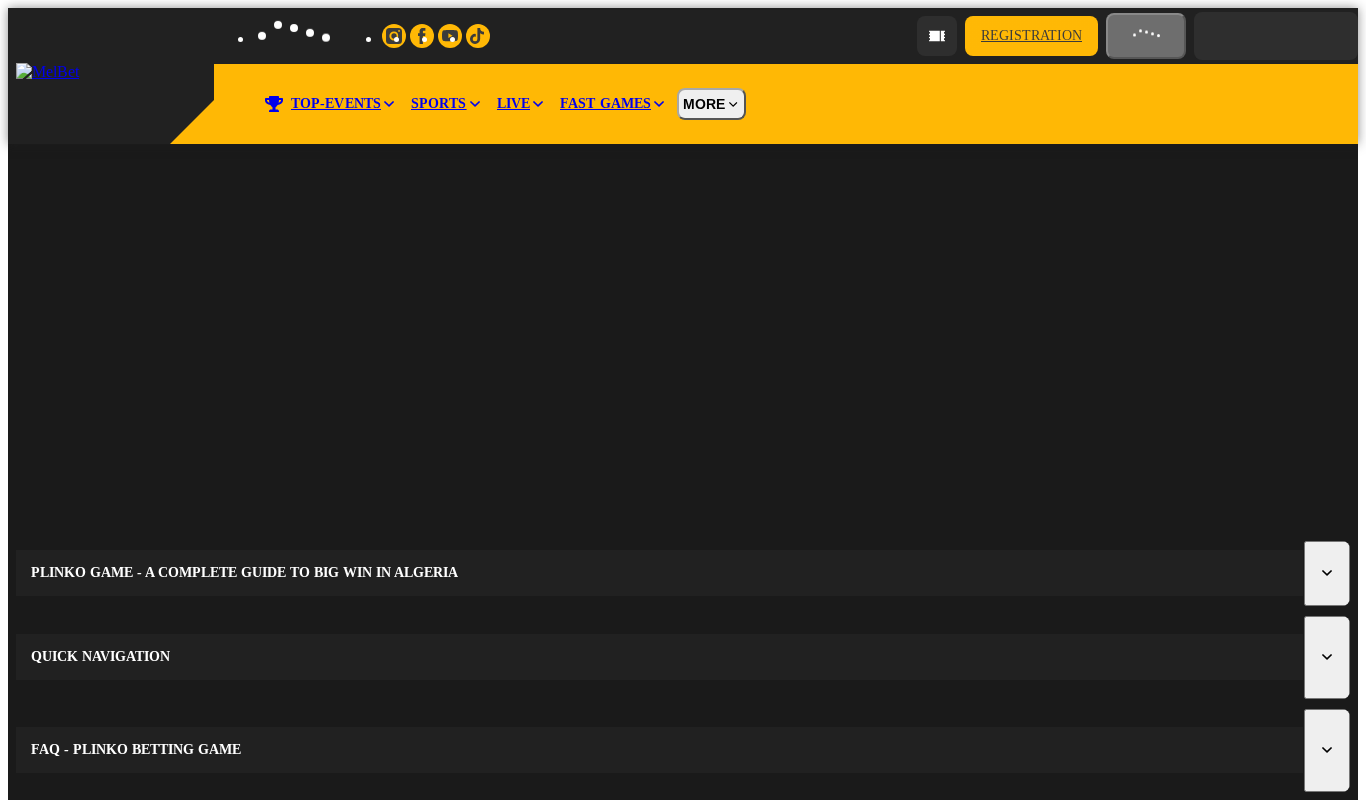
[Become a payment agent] (937, 36)
